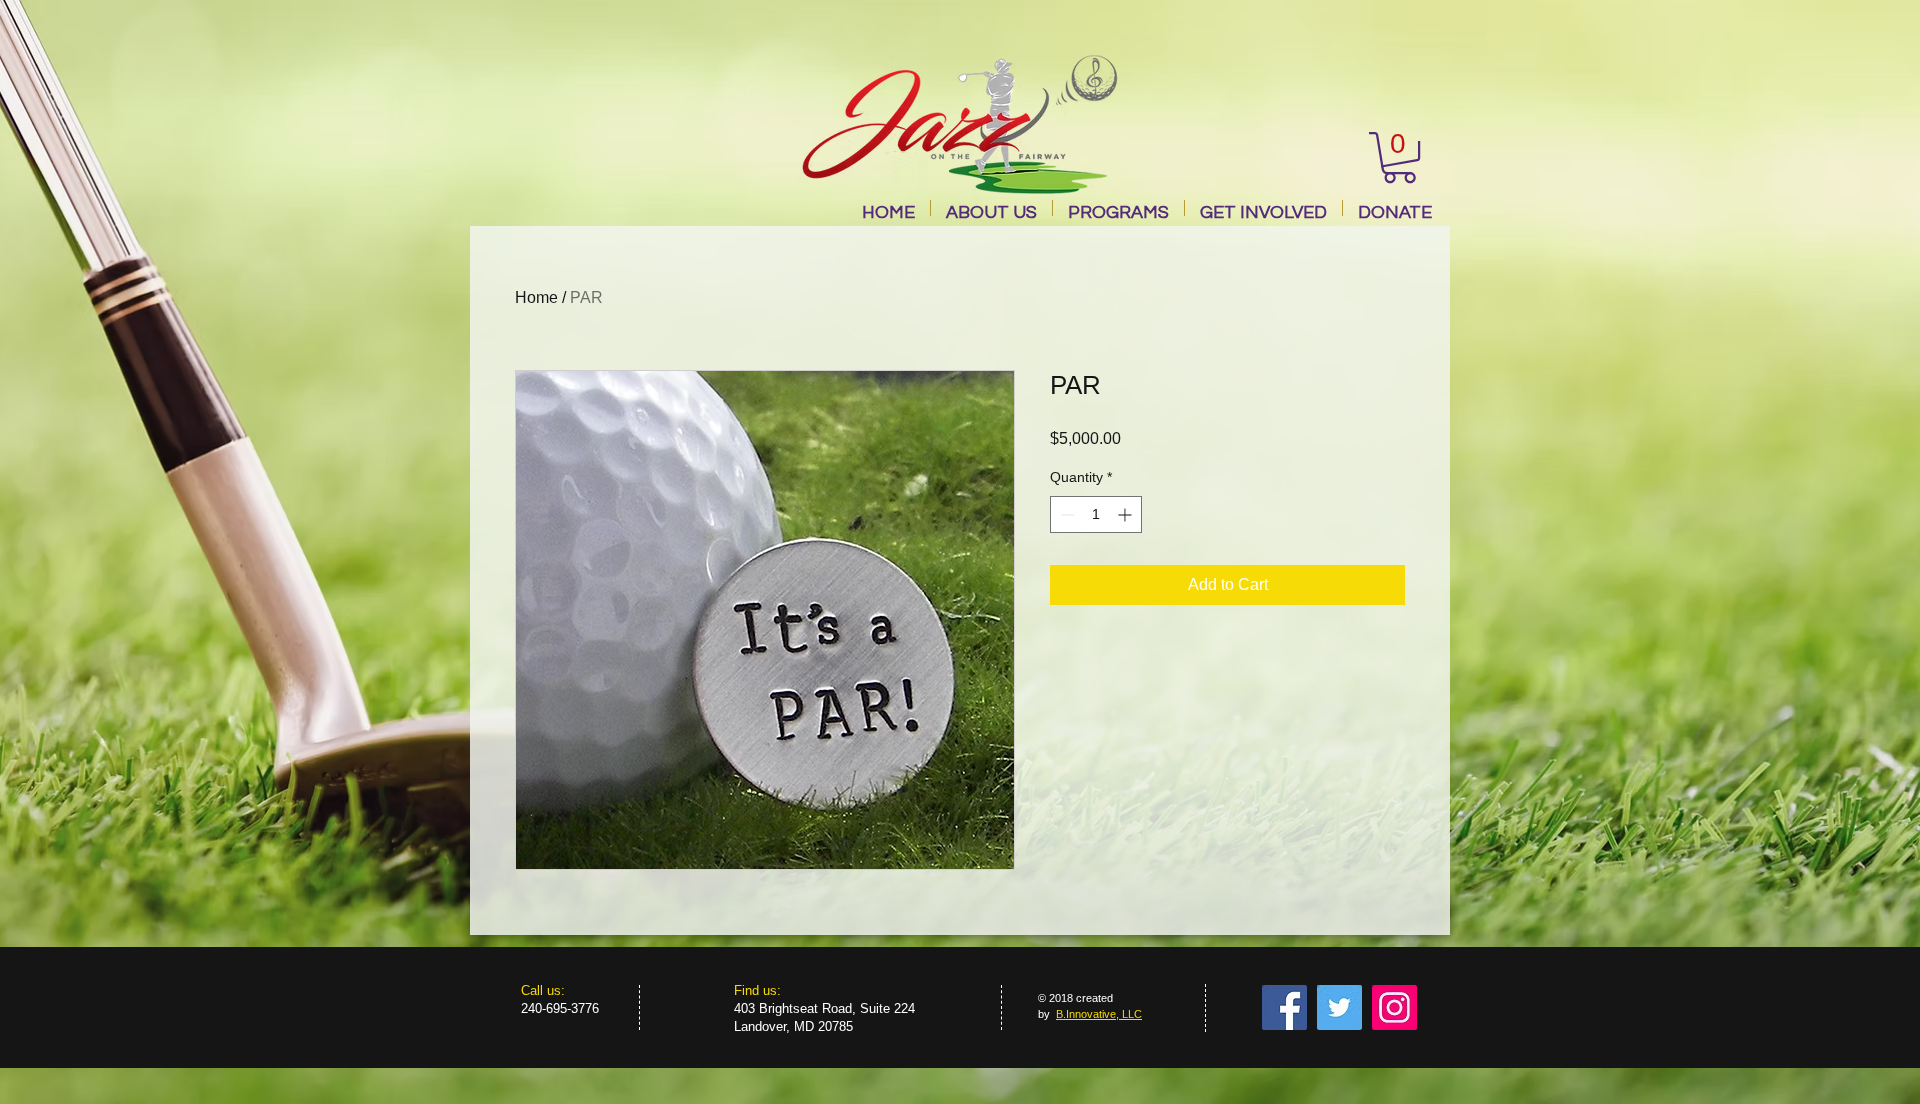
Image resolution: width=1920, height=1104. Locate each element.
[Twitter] (1339, 1007)
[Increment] (1126, 514)
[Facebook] (1284, 1007)
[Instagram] (1394, 1007)
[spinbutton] (1096, 514)
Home (536, 297)
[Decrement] (1065, 514)
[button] (1399, 157)
